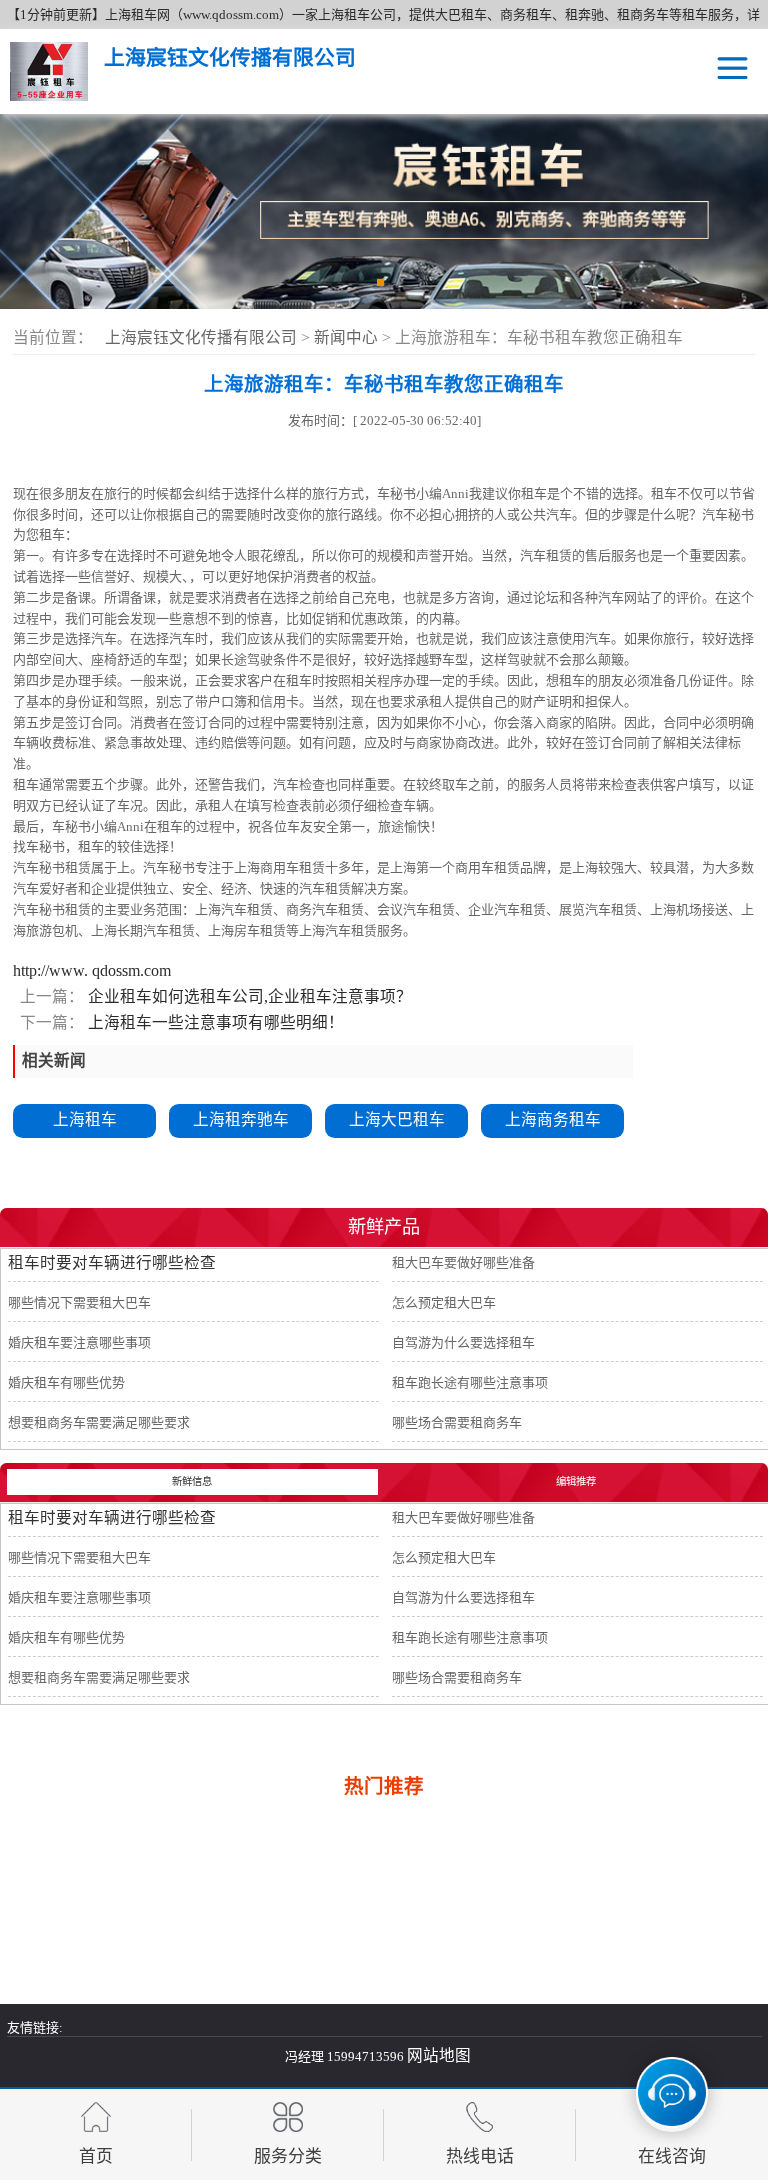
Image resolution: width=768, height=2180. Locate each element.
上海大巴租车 (397, 1119)
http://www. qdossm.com (92, 970)
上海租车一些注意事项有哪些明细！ (214, 1022)
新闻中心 (348, 337)
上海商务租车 (553, 1119)
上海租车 (85, 1119)
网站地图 (439, 2055)
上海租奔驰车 (241, 1119)
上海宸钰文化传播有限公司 (201, 337)
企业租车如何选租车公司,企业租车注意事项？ (248, 996)
